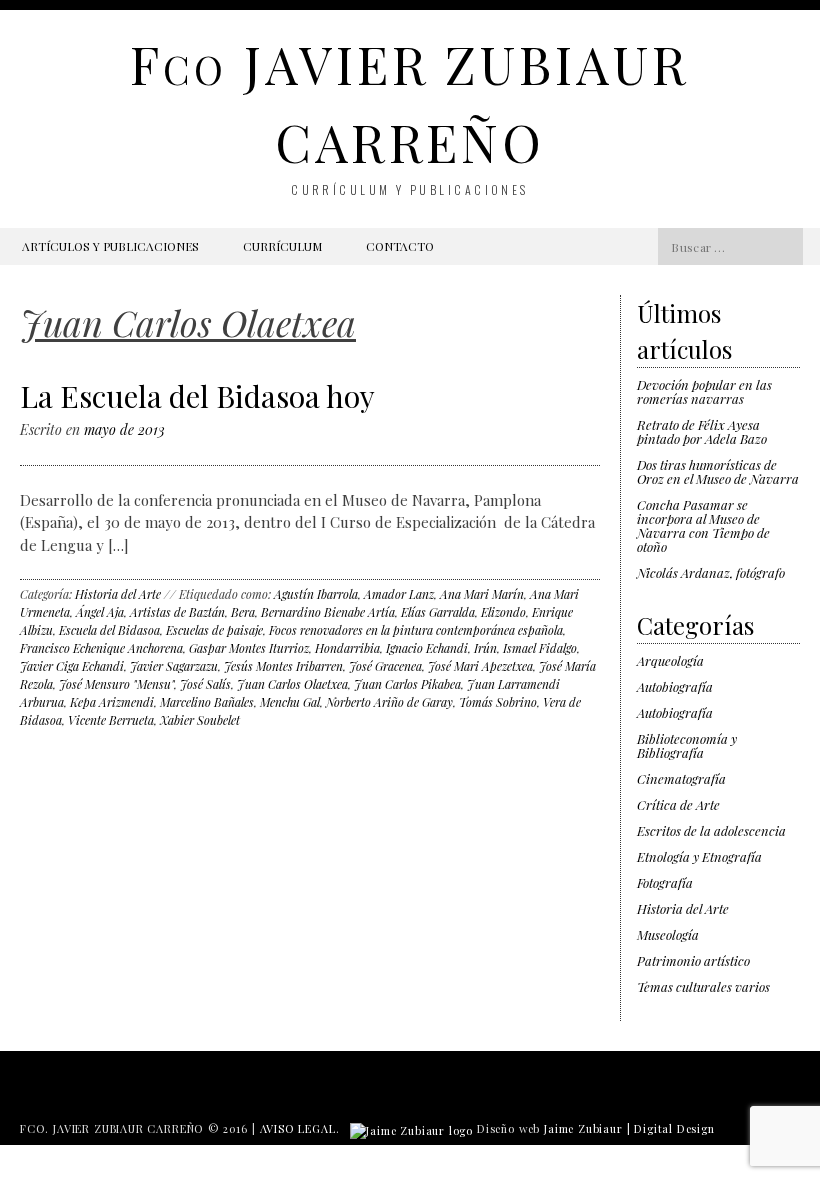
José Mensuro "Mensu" (116, 684)
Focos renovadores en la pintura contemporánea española (416, 630)
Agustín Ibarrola (316, 594)
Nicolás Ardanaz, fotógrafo (711, 572)
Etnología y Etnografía (699, 856)
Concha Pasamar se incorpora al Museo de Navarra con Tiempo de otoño (703, 525)
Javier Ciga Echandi (72, 666)
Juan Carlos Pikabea (407, 684)
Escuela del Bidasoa (109, 630)
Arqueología (670, 660)
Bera (243, 612)
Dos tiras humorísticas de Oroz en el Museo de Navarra (718, 471)
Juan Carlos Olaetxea (292, 684)
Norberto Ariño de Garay (389, 702)
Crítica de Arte (678, 804)
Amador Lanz (399, 594)
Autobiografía (675, 686)
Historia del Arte (118, 594)
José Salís (205, 684)
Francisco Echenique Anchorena (101, 648)
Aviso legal (298, 1128)
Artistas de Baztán (177, 612)
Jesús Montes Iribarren (283, 666)
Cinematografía (681, 778)
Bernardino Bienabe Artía (328, 612)
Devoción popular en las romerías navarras (704, 391)
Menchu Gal (290, 702)
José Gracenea (385, 666)
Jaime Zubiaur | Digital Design (629, 1128)
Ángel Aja (100, 612)
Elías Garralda (438, 612)
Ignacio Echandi (427, 648)
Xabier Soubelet (200, 720)
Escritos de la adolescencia (711, 830)
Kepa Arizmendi (112, 702)
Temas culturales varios (703, 986)
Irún (485, 648)
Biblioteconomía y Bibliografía (687, 745)
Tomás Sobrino (498, 702)
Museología (668, 934)
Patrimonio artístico (693, 960)
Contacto (400, 246)
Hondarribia (347, 648)
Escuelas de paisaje (214, 630)
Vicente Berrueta (111, 720)
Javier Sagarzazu (174, 666)
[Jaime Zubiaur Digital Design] (411, 1128)
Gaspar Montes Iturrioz (249, 648)
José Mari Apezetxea (480, 666)
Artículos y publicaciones (110, 246)
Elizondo (503, 612)
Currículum (282, 246)
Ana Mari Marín (482, 594)
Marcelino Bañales (207, 702)
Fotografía (665, 882)
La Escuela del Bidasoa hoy (197, 396)
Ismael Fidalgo (540, 648)
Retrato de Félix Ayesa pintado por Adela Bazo (702, 431)
